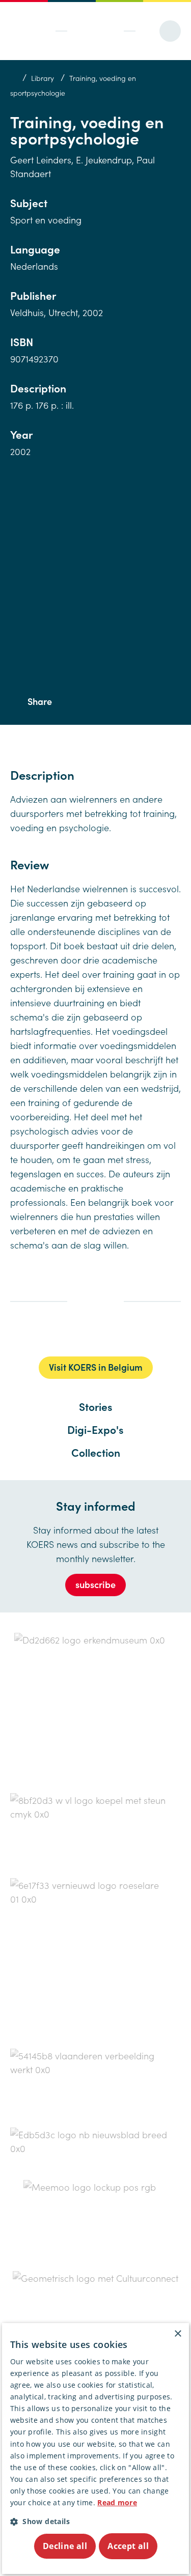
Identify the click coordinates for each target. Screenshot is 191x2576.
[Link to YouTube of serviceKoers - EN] (135, 1334)
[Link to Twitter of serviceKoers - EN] (71, 1334)
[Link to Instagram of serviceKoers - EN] (94, 1334)
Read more (117, 2502)
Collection (96, 1452)
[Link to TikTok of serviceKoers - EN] (113, 1335)
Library (43, 78)
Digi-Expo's (95, 1429)
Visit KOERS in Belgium (96, 1367)
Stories (96, 1406)
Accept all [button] (128, 2546)
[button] (96, 2521)
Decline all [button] (65, 2546)
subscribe (95, 1584)
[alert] (96, 2448)
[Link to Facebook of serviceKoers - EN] (52, 1334)
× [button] (178, 2334)
